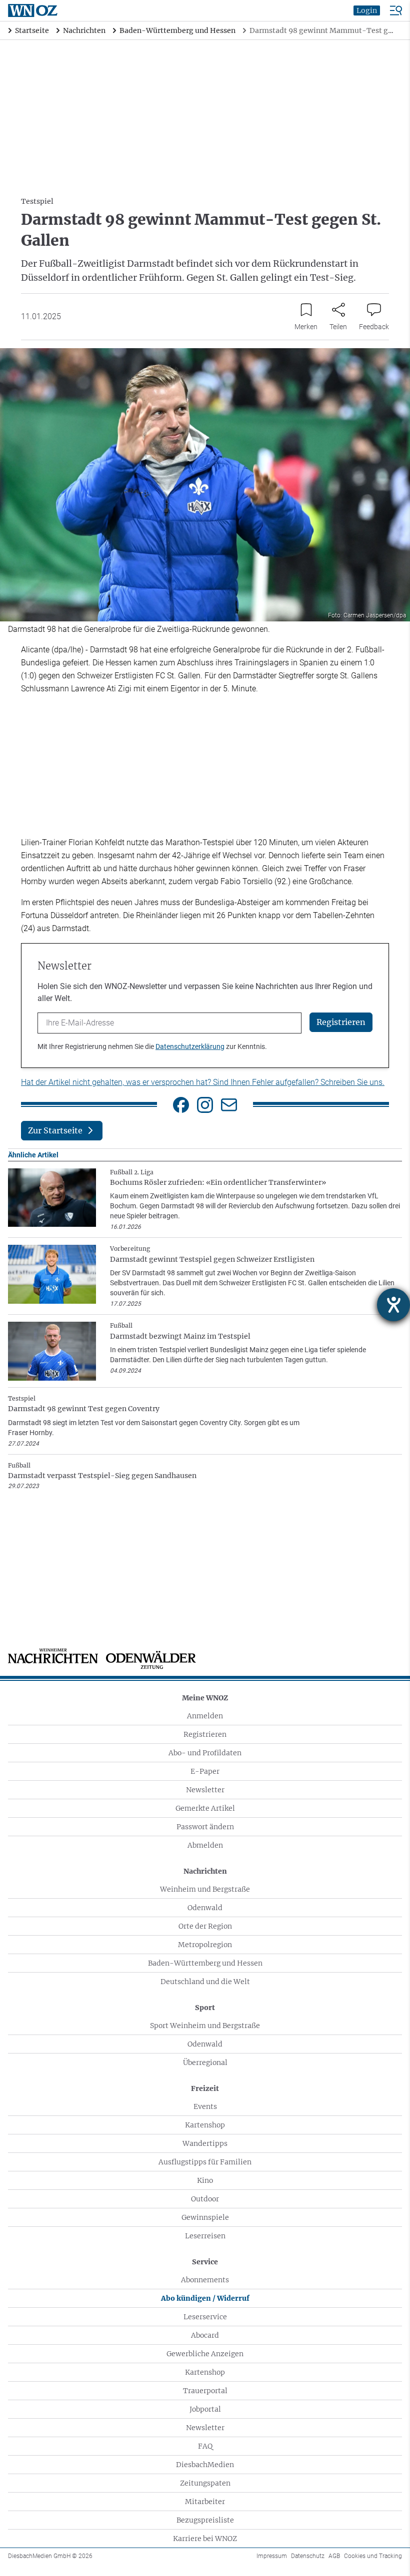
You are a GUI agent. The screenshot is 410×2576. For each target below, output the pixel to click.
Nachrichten (205, 1871)
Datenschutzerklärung (190, 1046)
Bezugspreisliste (205, 2520)
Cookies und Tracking (373, 2556)
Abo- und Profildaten (205, 1753)
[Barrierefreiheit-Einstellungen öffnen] (393, 1305)
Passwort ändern (205, 1827)
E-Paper (205, 1771)
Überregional (205, 2062)
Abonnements (205, 2280)
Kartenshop (205, 2125)
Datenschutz (308, 2556)
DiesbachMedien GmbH (50, 2556)
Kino (205, 2180)
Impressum (272, 2556)
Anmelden (205, 1716)
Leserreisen (205, 2236)
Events (205, 2106)
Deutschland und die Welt (205, 1982)
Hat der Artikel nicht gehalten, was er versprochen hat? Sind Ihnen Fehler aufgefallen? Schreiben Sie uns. (203, 1082)
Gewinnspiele (205, 2217)
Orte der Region (205, 1926)
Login (367, 10)
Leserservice (205, 2317)
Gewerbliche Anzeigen (205, 2354)
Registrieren (205, 1734)
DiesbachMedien (205, 2465)
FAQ (205, 2446)
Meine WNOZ (205, 1698)
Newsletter (205, 1790)
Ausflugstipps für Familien (205, 2162)
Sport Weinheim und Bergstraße (205, 2026)
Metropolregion (205, 1945)
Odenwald (205, 1908)
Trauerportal (205, 2391)
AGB (334, 2556)
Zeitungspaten (205, 2483)
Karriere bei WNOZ (205, 2539)
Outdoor (205, 2199)
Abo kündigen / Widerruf (205, 2298)
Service (205, 2262)
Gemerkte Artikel (205, 1808)
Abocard (205, 2335)
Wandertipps (205, 2143)
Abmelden (205, 1845)
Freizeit (205, 2088)
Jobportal (205, 2409)
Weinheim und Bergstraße (205, 1889)
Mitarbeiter (205, 2502)
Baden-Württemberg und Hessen (205, 1963)
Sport (205, 2008)
